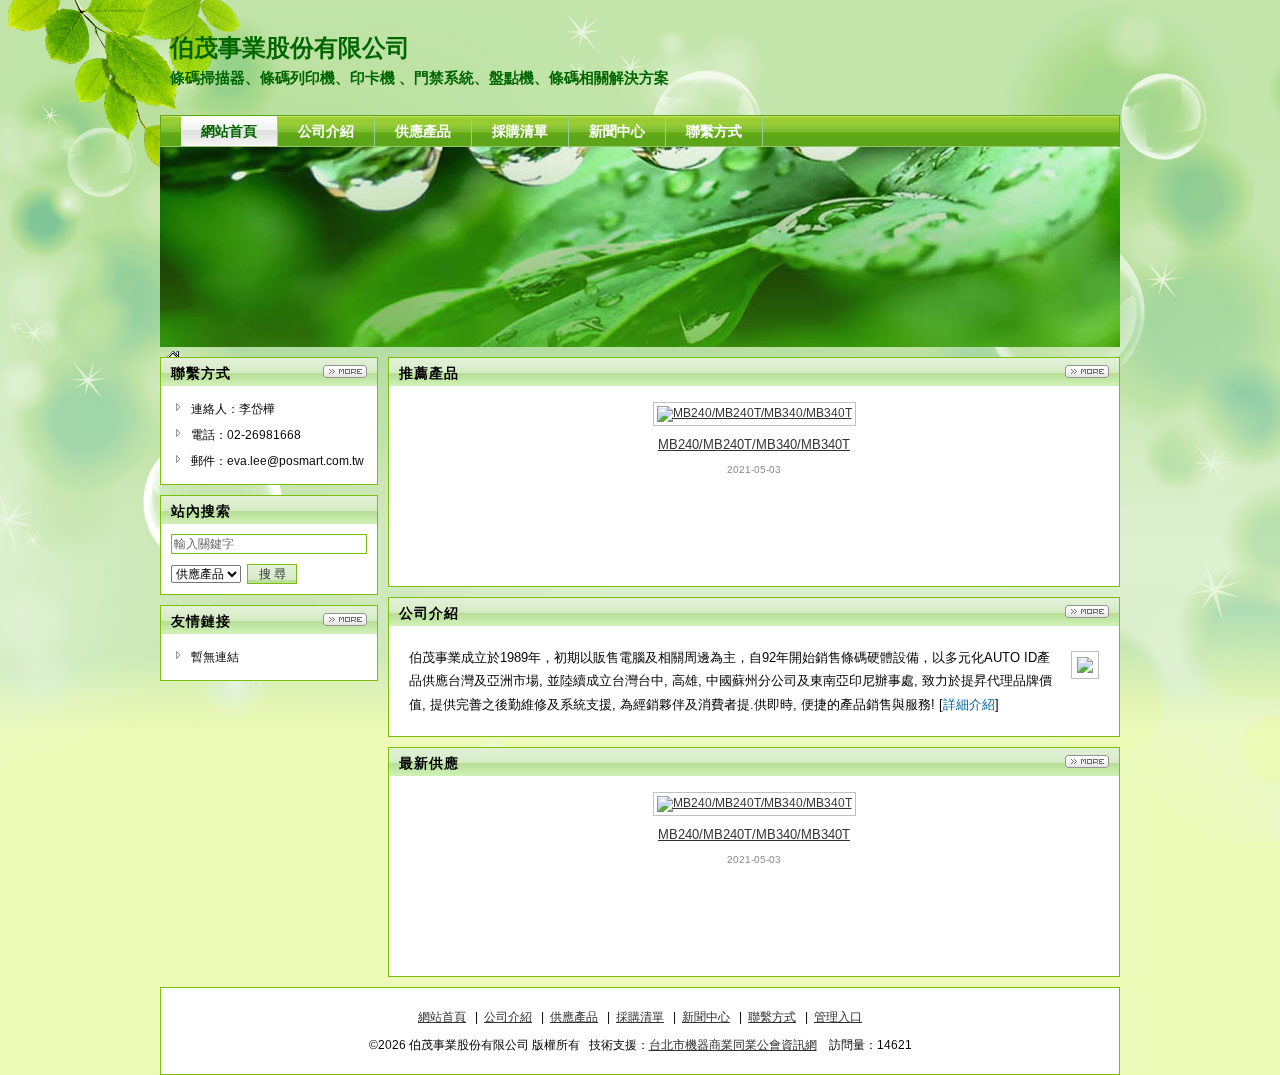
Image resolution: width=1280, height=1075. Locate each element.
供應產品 (574, 1017)
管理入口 (838, 1017)
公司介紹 (508, 1017)
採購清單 (640, 1017)
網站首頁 (442, 1017)
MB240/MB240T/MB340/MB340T (754, 444)
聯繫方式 (772, 1017)
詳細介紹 (969, 704)
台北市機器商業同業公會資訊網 (733, 1045)
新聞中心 (706, 1017)
